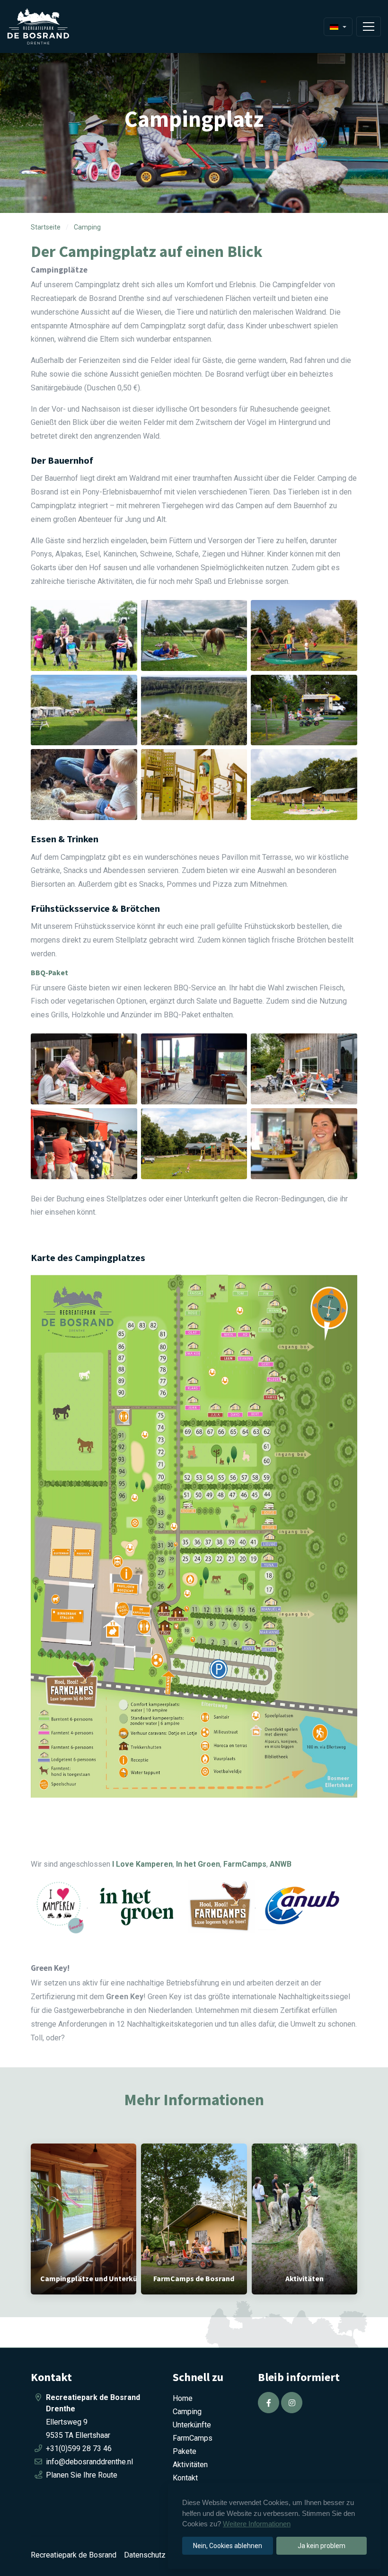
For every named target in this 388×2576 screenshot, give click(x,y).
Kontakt (185, 2478)
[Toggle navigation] (369, 26)
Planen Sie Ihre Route (82, 2475)
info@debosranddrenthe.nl (89, 2462)
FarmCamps (193, 2438)
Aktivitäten (190, 2465)
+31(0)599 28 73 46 (79, 2448)
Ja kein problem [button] (322, 2546)
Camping (187, 2412)
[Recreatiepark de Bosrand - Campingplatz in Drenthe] (50, 26)
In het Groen (198, 1864)
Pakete (185, 2451)
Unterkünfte (192, 2425)
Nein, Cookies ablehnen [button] (228, 2546)
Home (183, 2398)
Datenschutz (145, 2555)
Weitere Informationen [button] (257, 2524)
